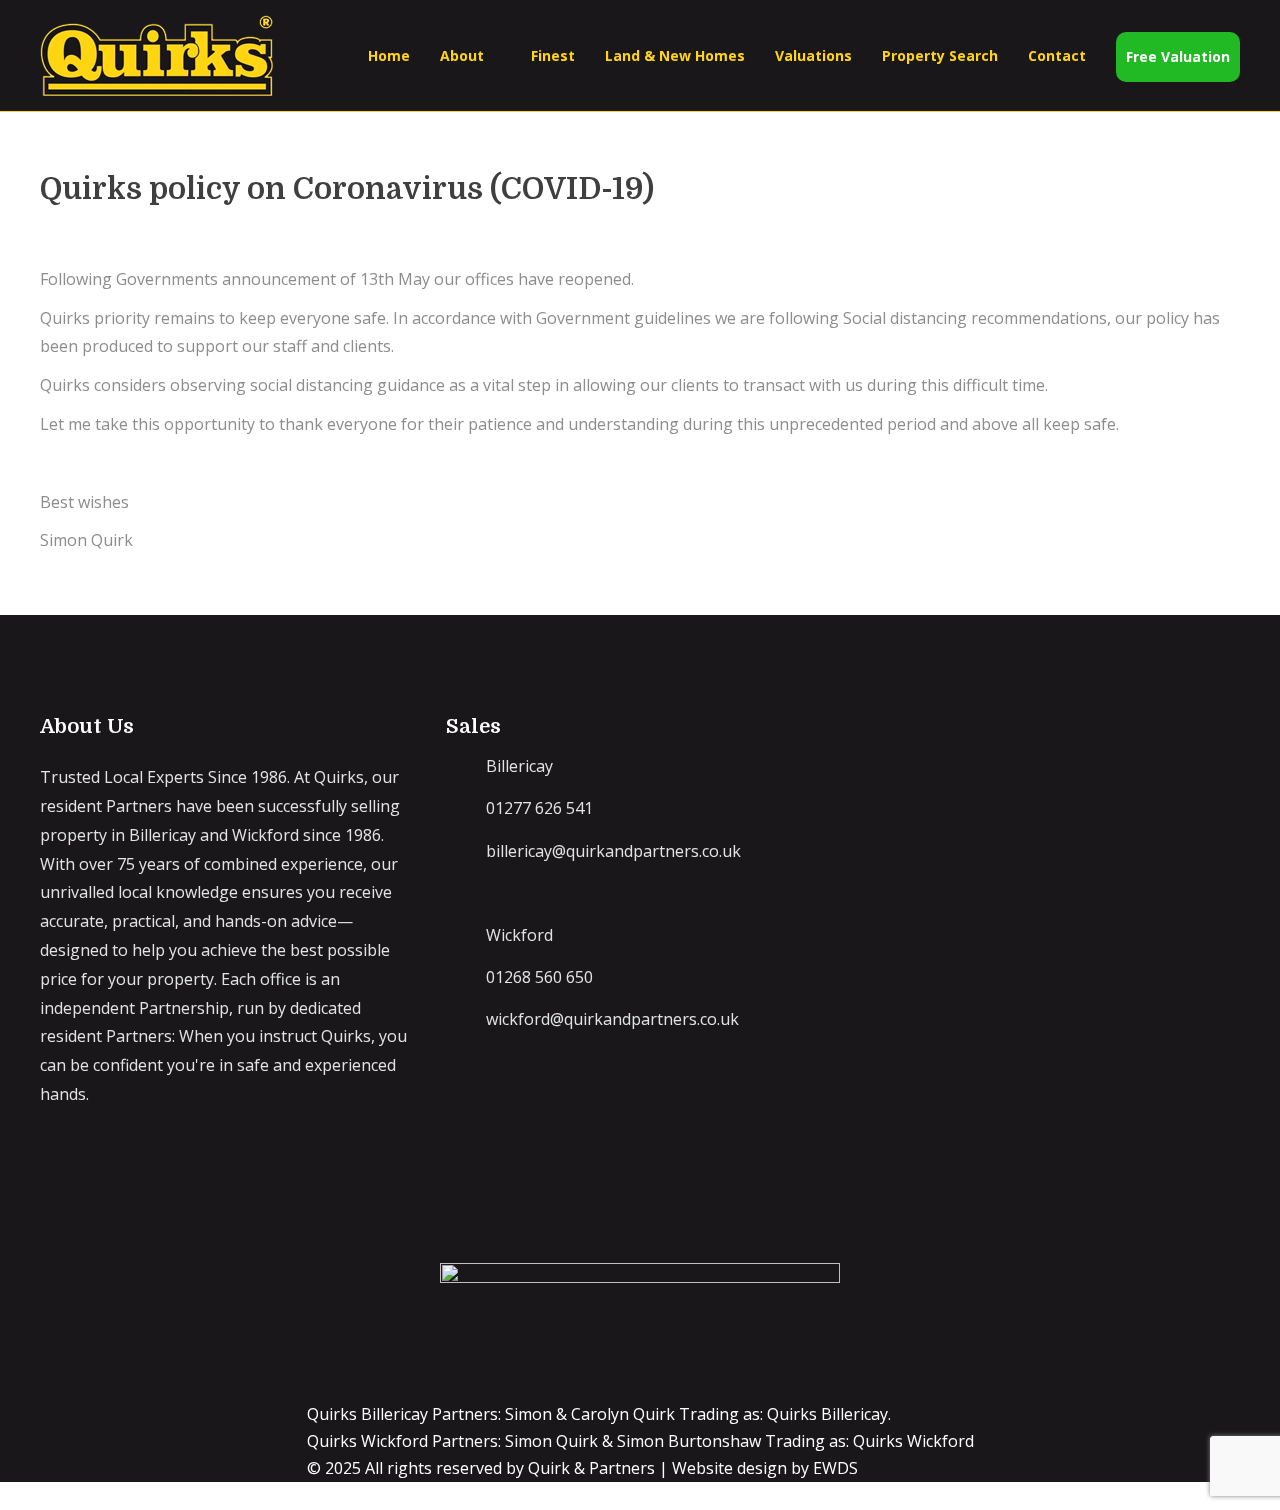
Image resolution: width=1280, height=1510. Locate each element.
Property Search (940, 55)
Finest (553, 55)
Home (389, 55)
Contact (1057, 55)
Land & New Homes (675, 55)
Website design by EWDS (765, 1468)
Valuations (813, 55)
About (462, 55)
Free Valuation (1178, 56)
